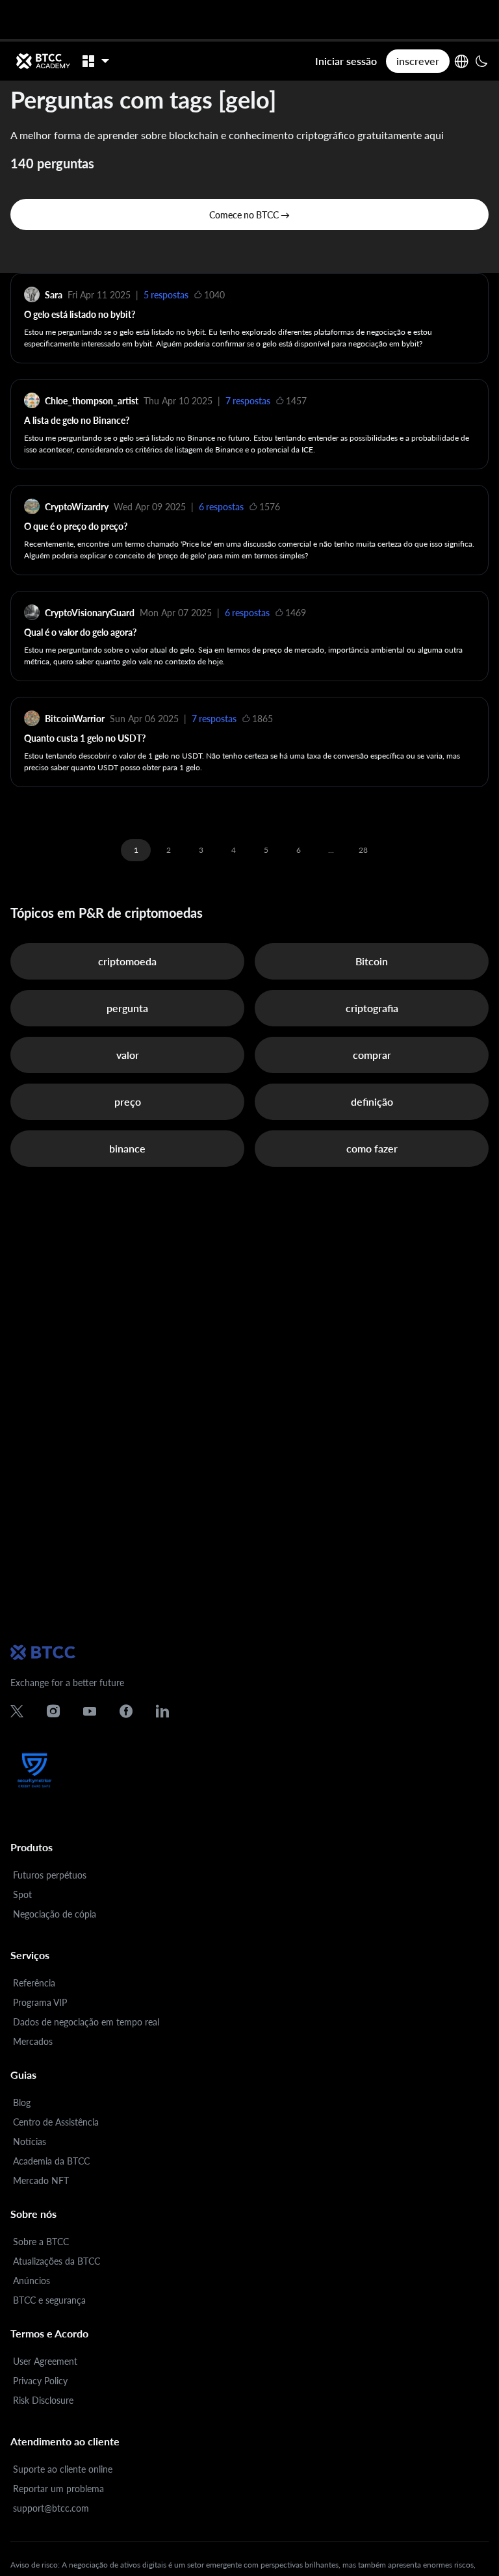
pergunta (127, 1008)
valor (128, 1055)
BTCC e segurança (49, 2300)
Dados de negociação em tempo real (86, 2022)
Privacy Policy (40, 2381)
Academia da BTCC (51, 2161)
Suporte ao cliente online (63, 2469)
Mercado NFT (41, 2180)
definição (372, 1101)
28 (363, 850)
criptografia (372, 1008)
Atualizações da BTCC (57, 2261)
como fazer (372, 1148)
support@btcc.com (51, 2508)
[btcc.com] (43, 61)
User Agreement (45, 2361)
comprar (372, 1055)
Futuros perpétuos (50, 1875)
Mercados (33, 2041)
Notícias (30, 2141)
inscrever (418, 61)
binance (127, 1148)
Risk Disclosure (43, 2400)
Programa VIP (40, 2002)
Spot (22, 1894)
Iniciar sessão (346, 61)
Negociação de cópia (55, 1914)
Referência (34, 1983)
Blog (22, 2102)
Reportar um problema (58, 2489)
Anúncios (32, 2281)
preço (128, 1101)
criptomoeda (127, 961)
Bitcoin (372, 961)
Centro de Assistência (56, 2122)
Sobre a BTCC (41, 2242)
